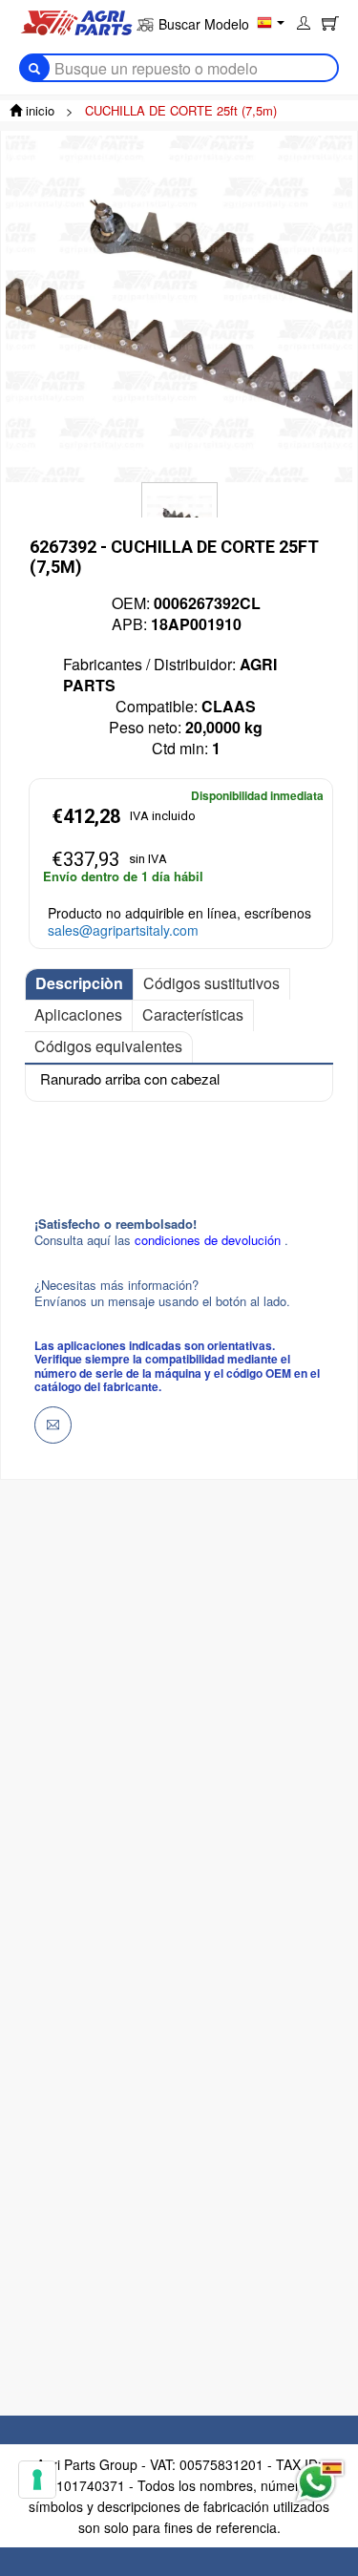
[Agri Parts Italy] (76, 21)
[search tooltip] (34, 68)
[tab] (79, 984)
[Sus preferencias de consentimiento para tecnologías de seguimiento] (37, 2480)
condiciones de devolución (210, 1240)
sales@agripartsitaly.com (123, 930)
